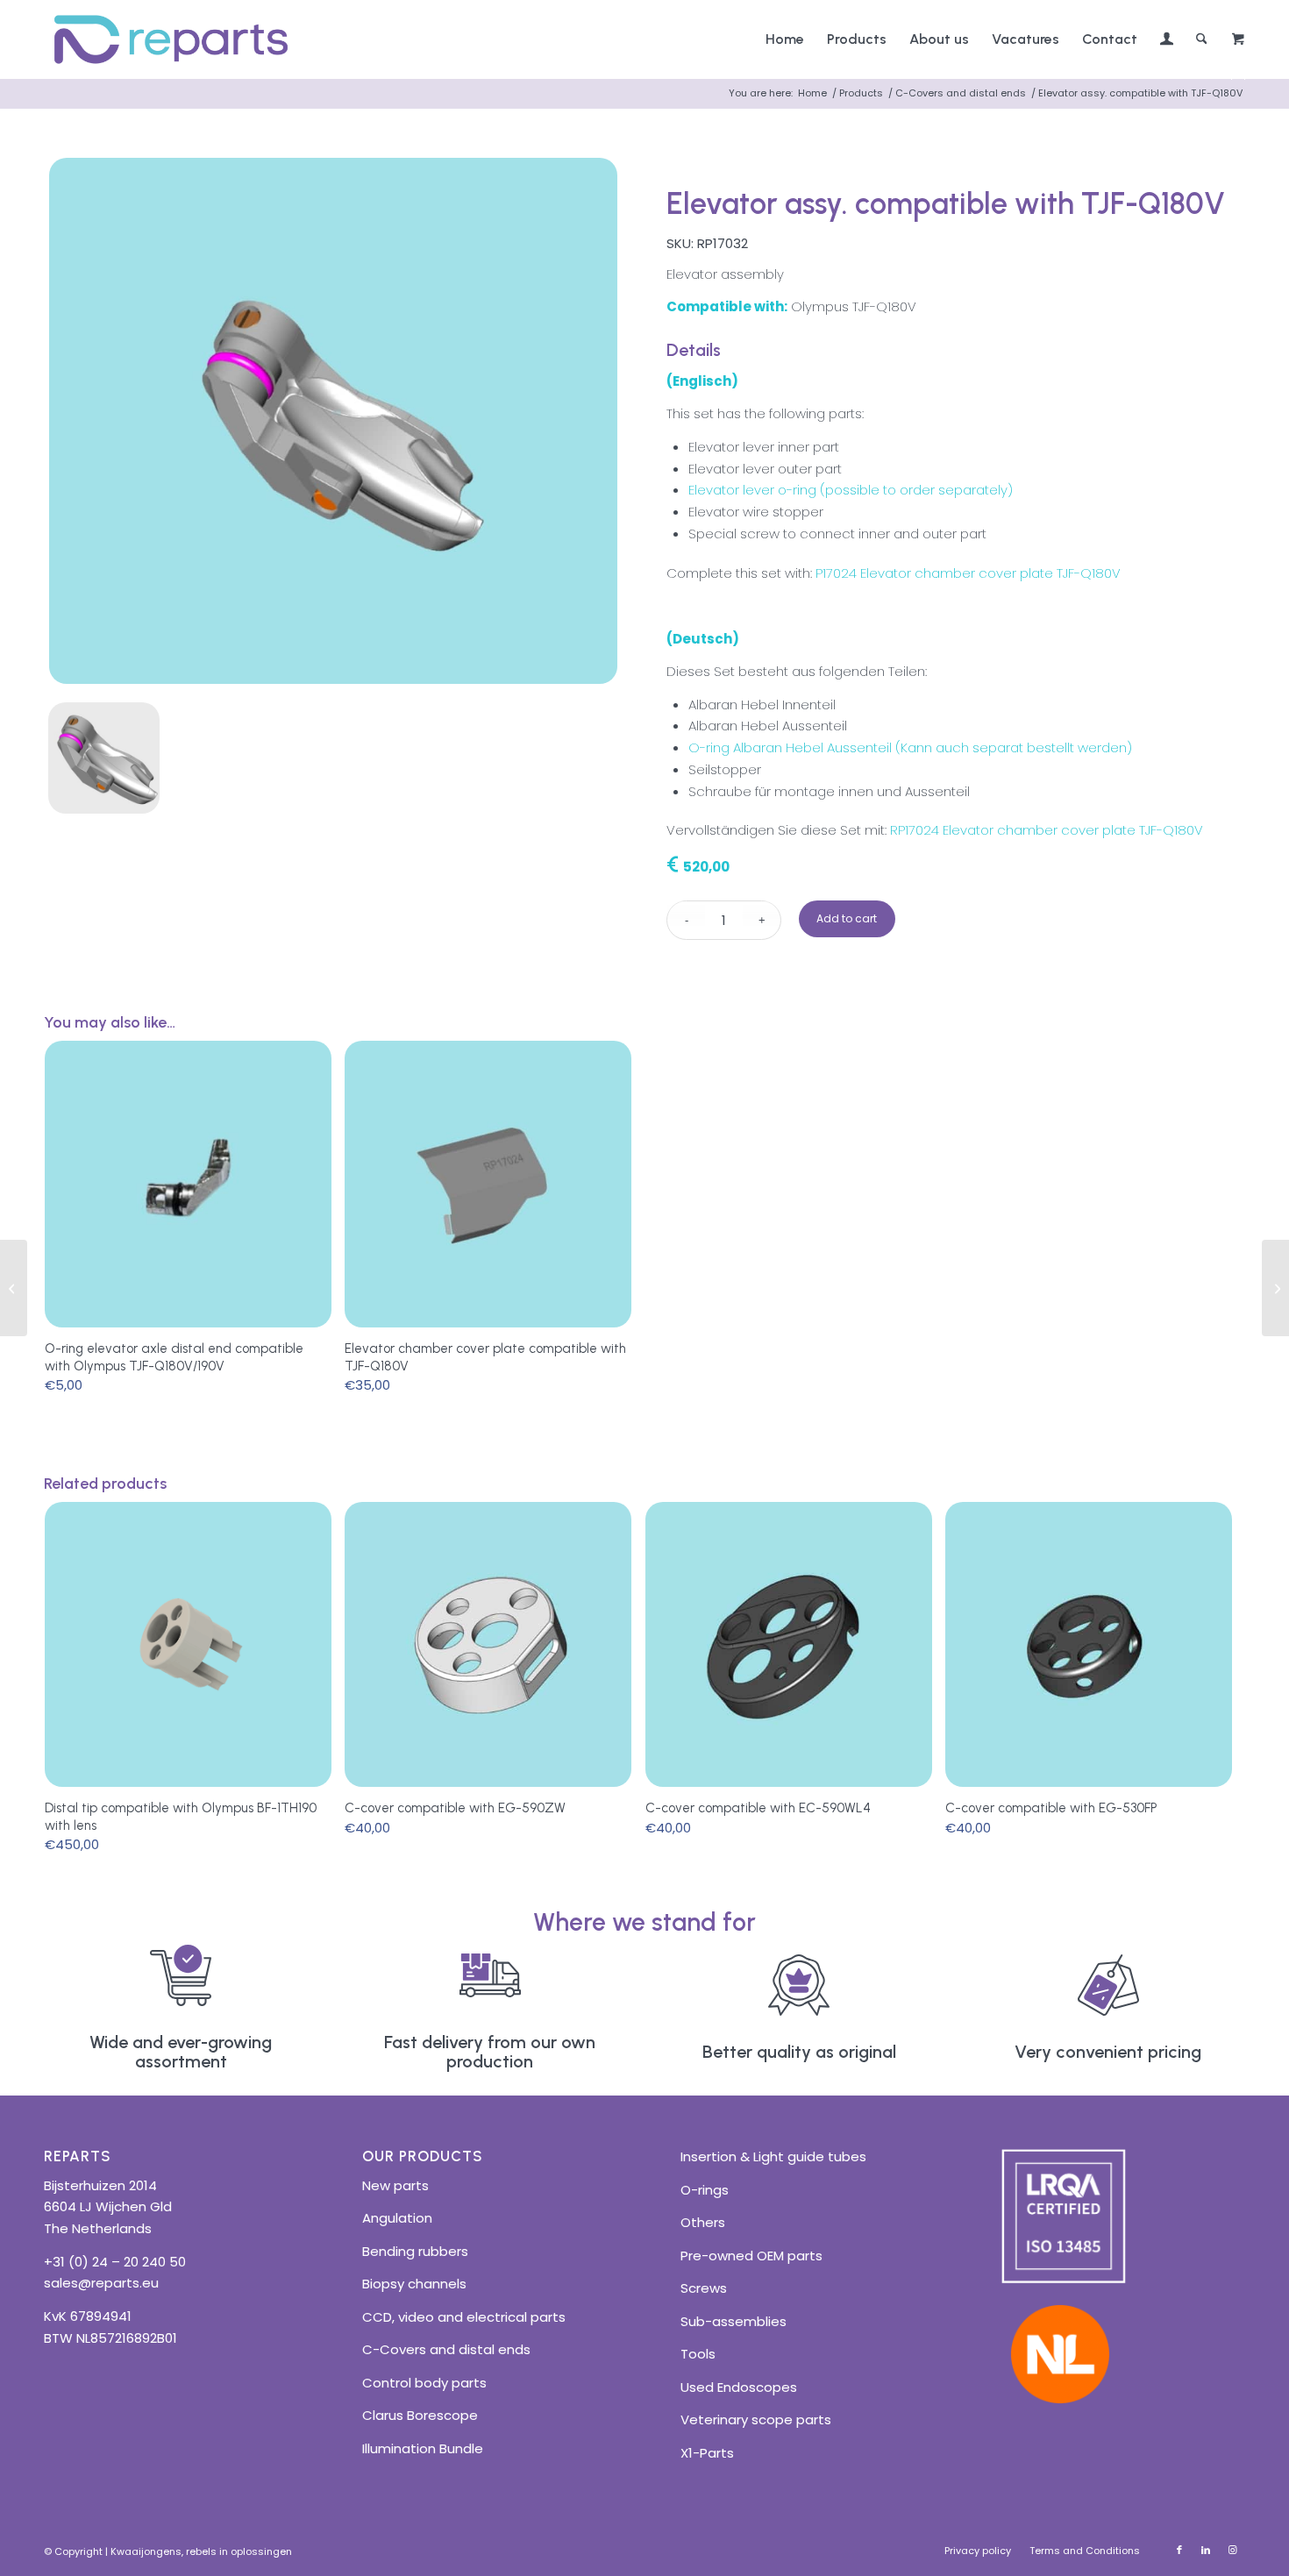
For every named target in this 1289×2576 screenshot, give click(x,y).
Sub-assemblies (734, 2321)
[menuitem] (785, 39)
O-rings (705, 2190)
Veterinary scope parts (756, 2419)
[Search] (1202, 39)
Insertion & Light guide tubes (773, 2156)
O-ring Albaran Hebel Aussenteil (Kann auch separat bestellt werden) (910, 747)
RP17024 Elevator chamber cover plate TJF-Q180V (1047, 830)
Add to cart (847, 918)
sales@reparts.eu (101, 2283)
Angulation (397, 2218)
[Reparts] (171, 39)
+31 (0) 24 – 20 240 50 (115, 2262)
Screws (704, 2288)
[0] (1238, 40)
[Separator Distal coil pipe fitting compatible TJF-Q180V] (14, 1288)
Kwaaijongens (146, 2551)
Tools (698, 2354)
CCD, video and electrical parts (464, 2317)
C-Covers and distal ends (446, 2349)
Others (703, 2222)
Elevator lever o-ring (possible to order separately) (851, 490)
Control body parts (424, 2383)
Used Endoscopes (739, 2387)
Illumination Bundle (423, 2448)
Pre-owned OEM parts (751, 2256)
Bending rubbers (415, 2251)
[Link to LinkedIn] (1206, 2550)
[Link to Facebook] (1179, 2550)
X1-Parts (707, 2453)
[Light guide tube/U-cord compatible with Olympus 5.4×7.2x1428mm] (1275, 1288)
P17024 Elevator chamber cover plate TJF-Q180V (968, 573)
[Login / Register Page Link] (1167, 41)
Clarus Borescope (420, 2415)
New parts (395, 2185)
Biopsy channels (414, 2284)
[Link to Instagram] (1232, 2550)
